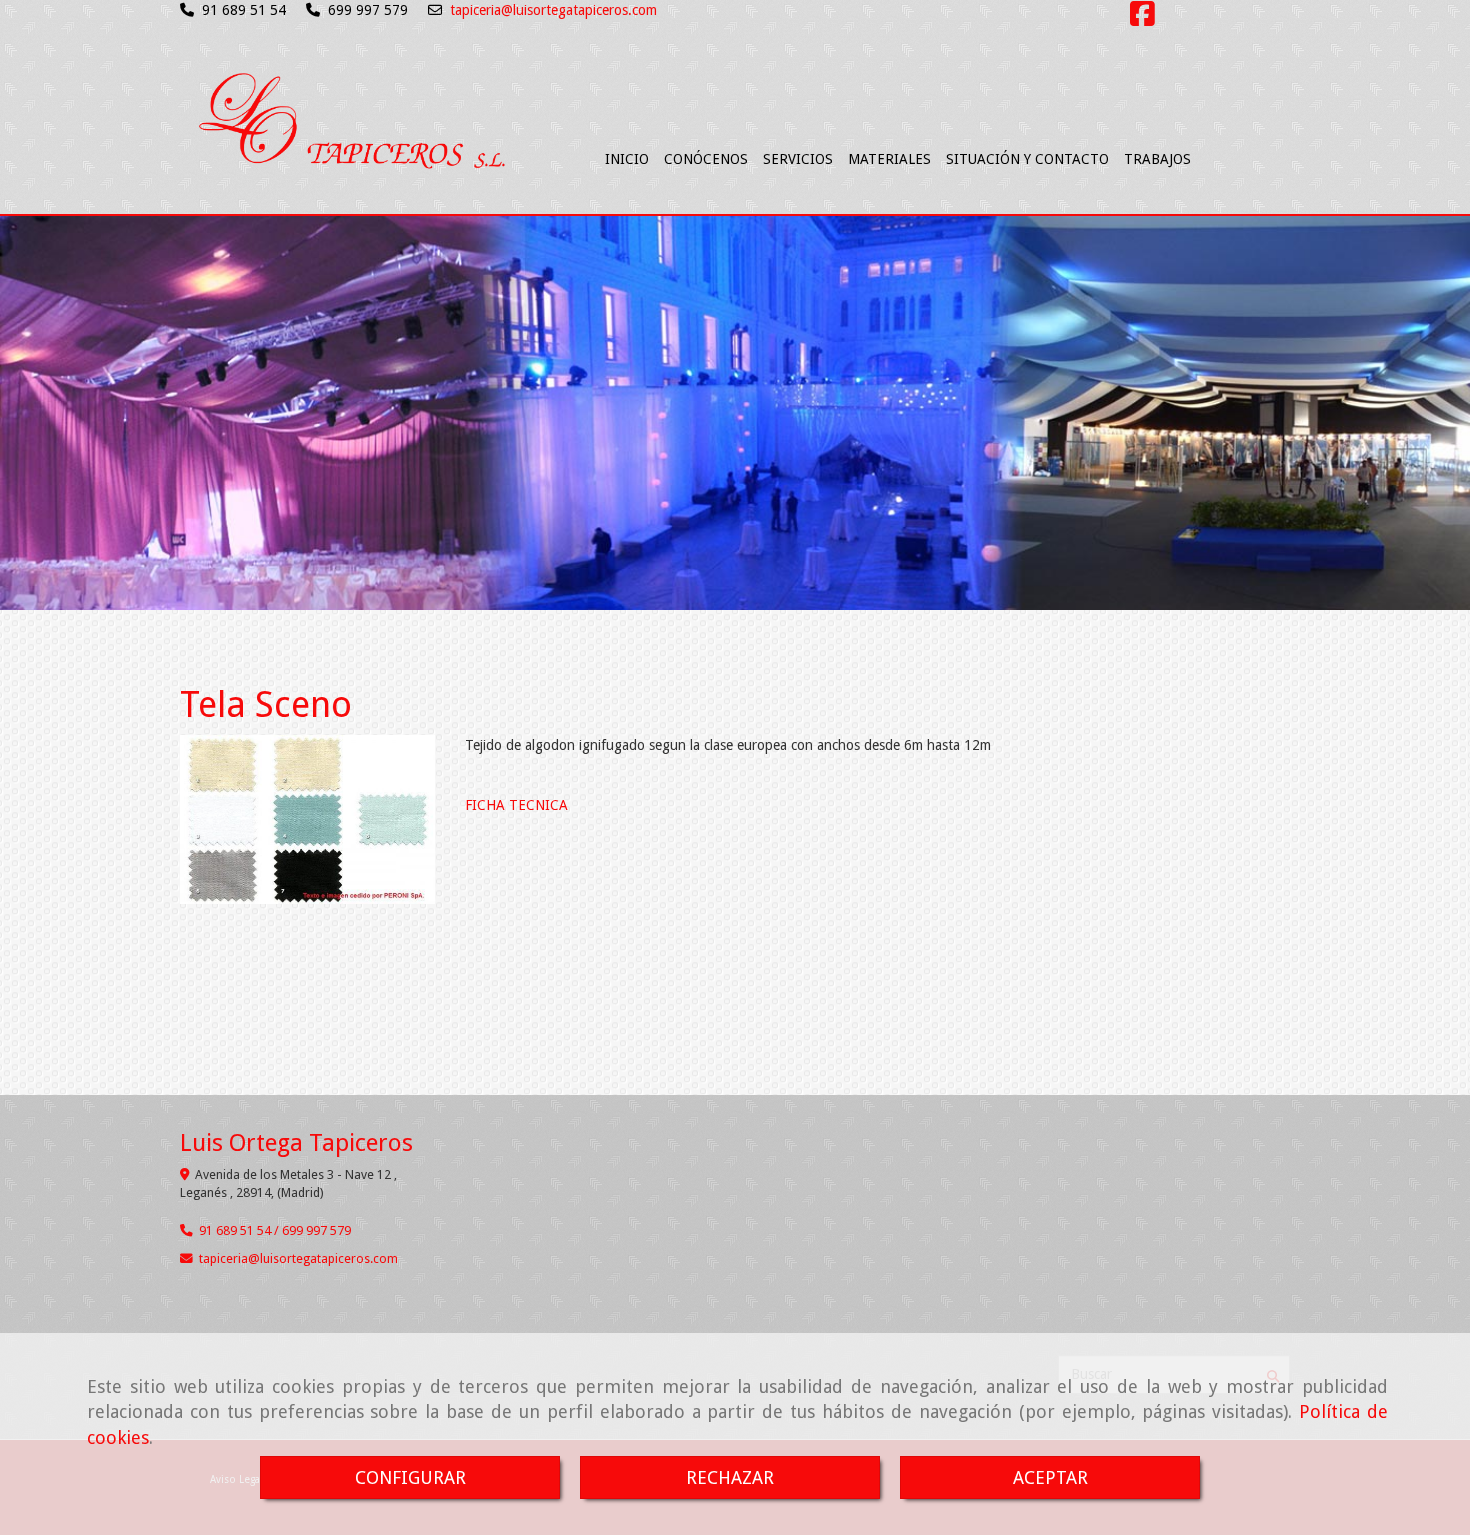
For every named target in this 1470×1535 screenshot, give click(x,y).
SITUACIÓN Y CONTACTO (1027, 159)
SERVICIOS (798, 159)
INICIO (627, 159)
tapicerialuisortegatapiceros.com (298, 1258)
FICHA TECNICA (516, 805)
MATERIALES (889, 159)
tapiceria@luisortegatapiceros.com (553, 10)
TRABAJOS (1157, 159)
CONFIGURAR (410, 1477)
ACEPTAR (1050, 1477)
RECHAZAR (730, 1477)
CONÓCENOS (706, 159)
